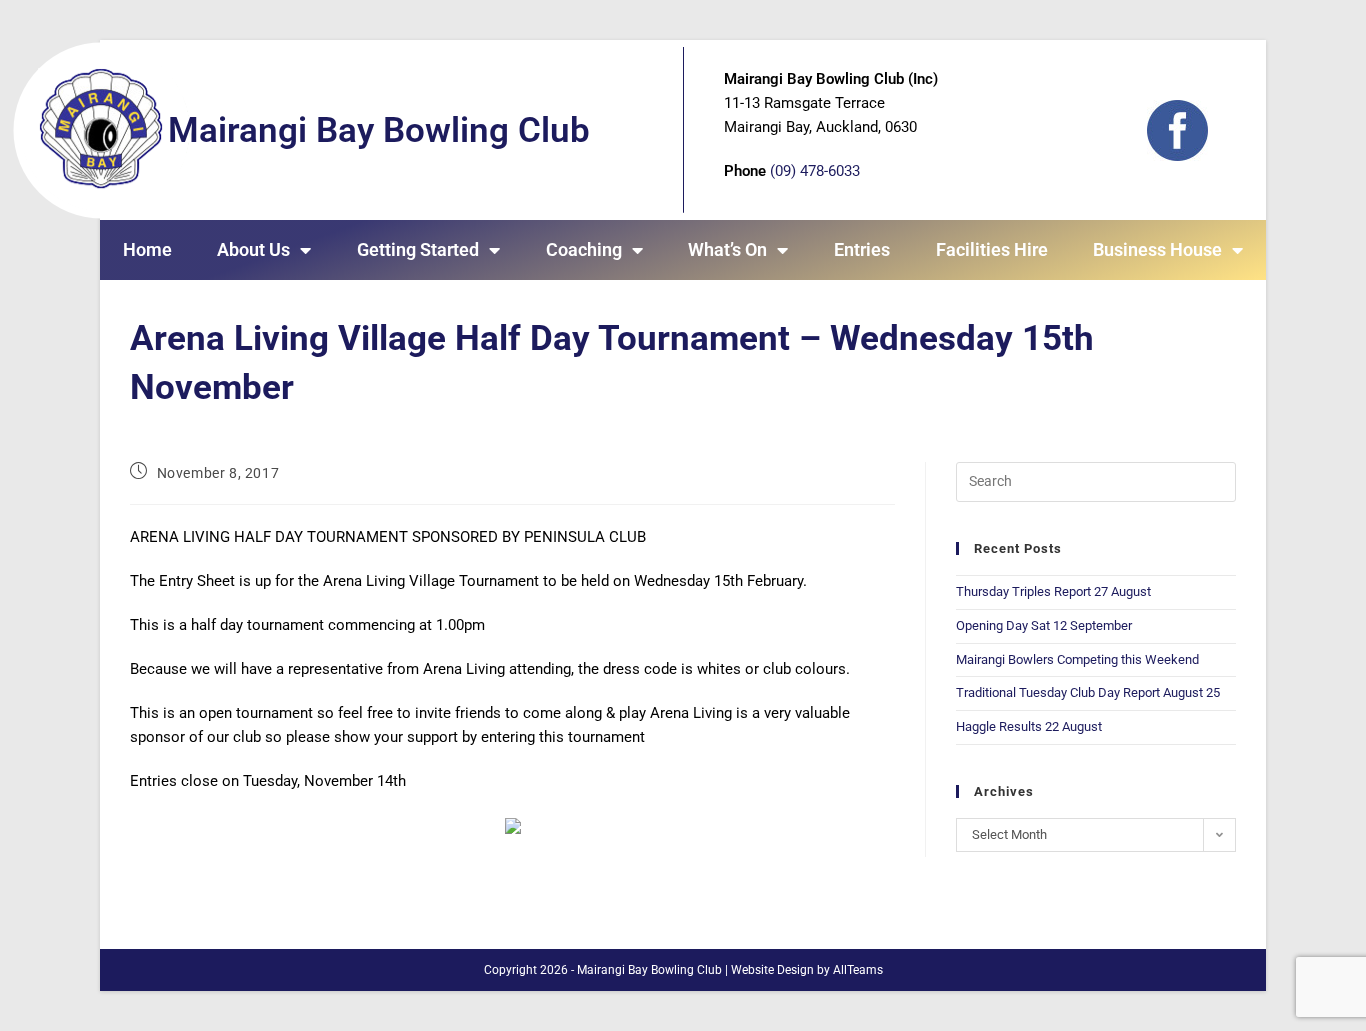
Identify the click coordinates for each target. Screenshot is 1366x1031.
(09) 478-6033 (815, 171)
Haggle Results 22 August (1029, 726)
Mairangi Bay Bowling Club (379, 130)
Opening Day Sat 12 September (1044, 625)
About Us (253, 249)
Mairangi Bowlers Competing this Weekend (1077, 659)
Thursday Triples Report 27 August (1053, 591)
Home (147, 249)
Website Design (772, 970)
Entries (862, 249)
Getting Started (418, 249)
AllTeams (858, 970)
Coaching (584, 249)
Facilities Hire (992, 249)
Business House (1157, 249)
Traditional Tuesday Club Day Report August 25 (1088, 692)
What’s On (727, 249)
